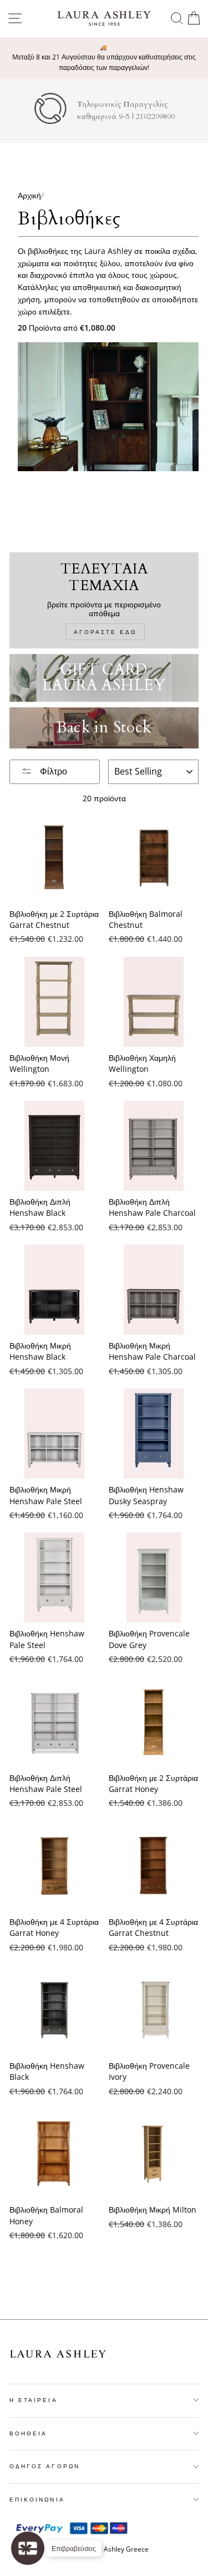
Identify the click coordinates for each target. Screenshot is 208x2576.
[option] (104, 58)
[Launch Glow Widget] (28, 2548)
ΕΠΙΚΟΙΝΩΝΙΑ (37, 2499)
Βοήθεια (28, 2433)
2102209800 (155, 117)
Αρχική (29, 195)
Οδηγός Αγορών (45, 2466)
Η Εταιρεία (34, 2400)
